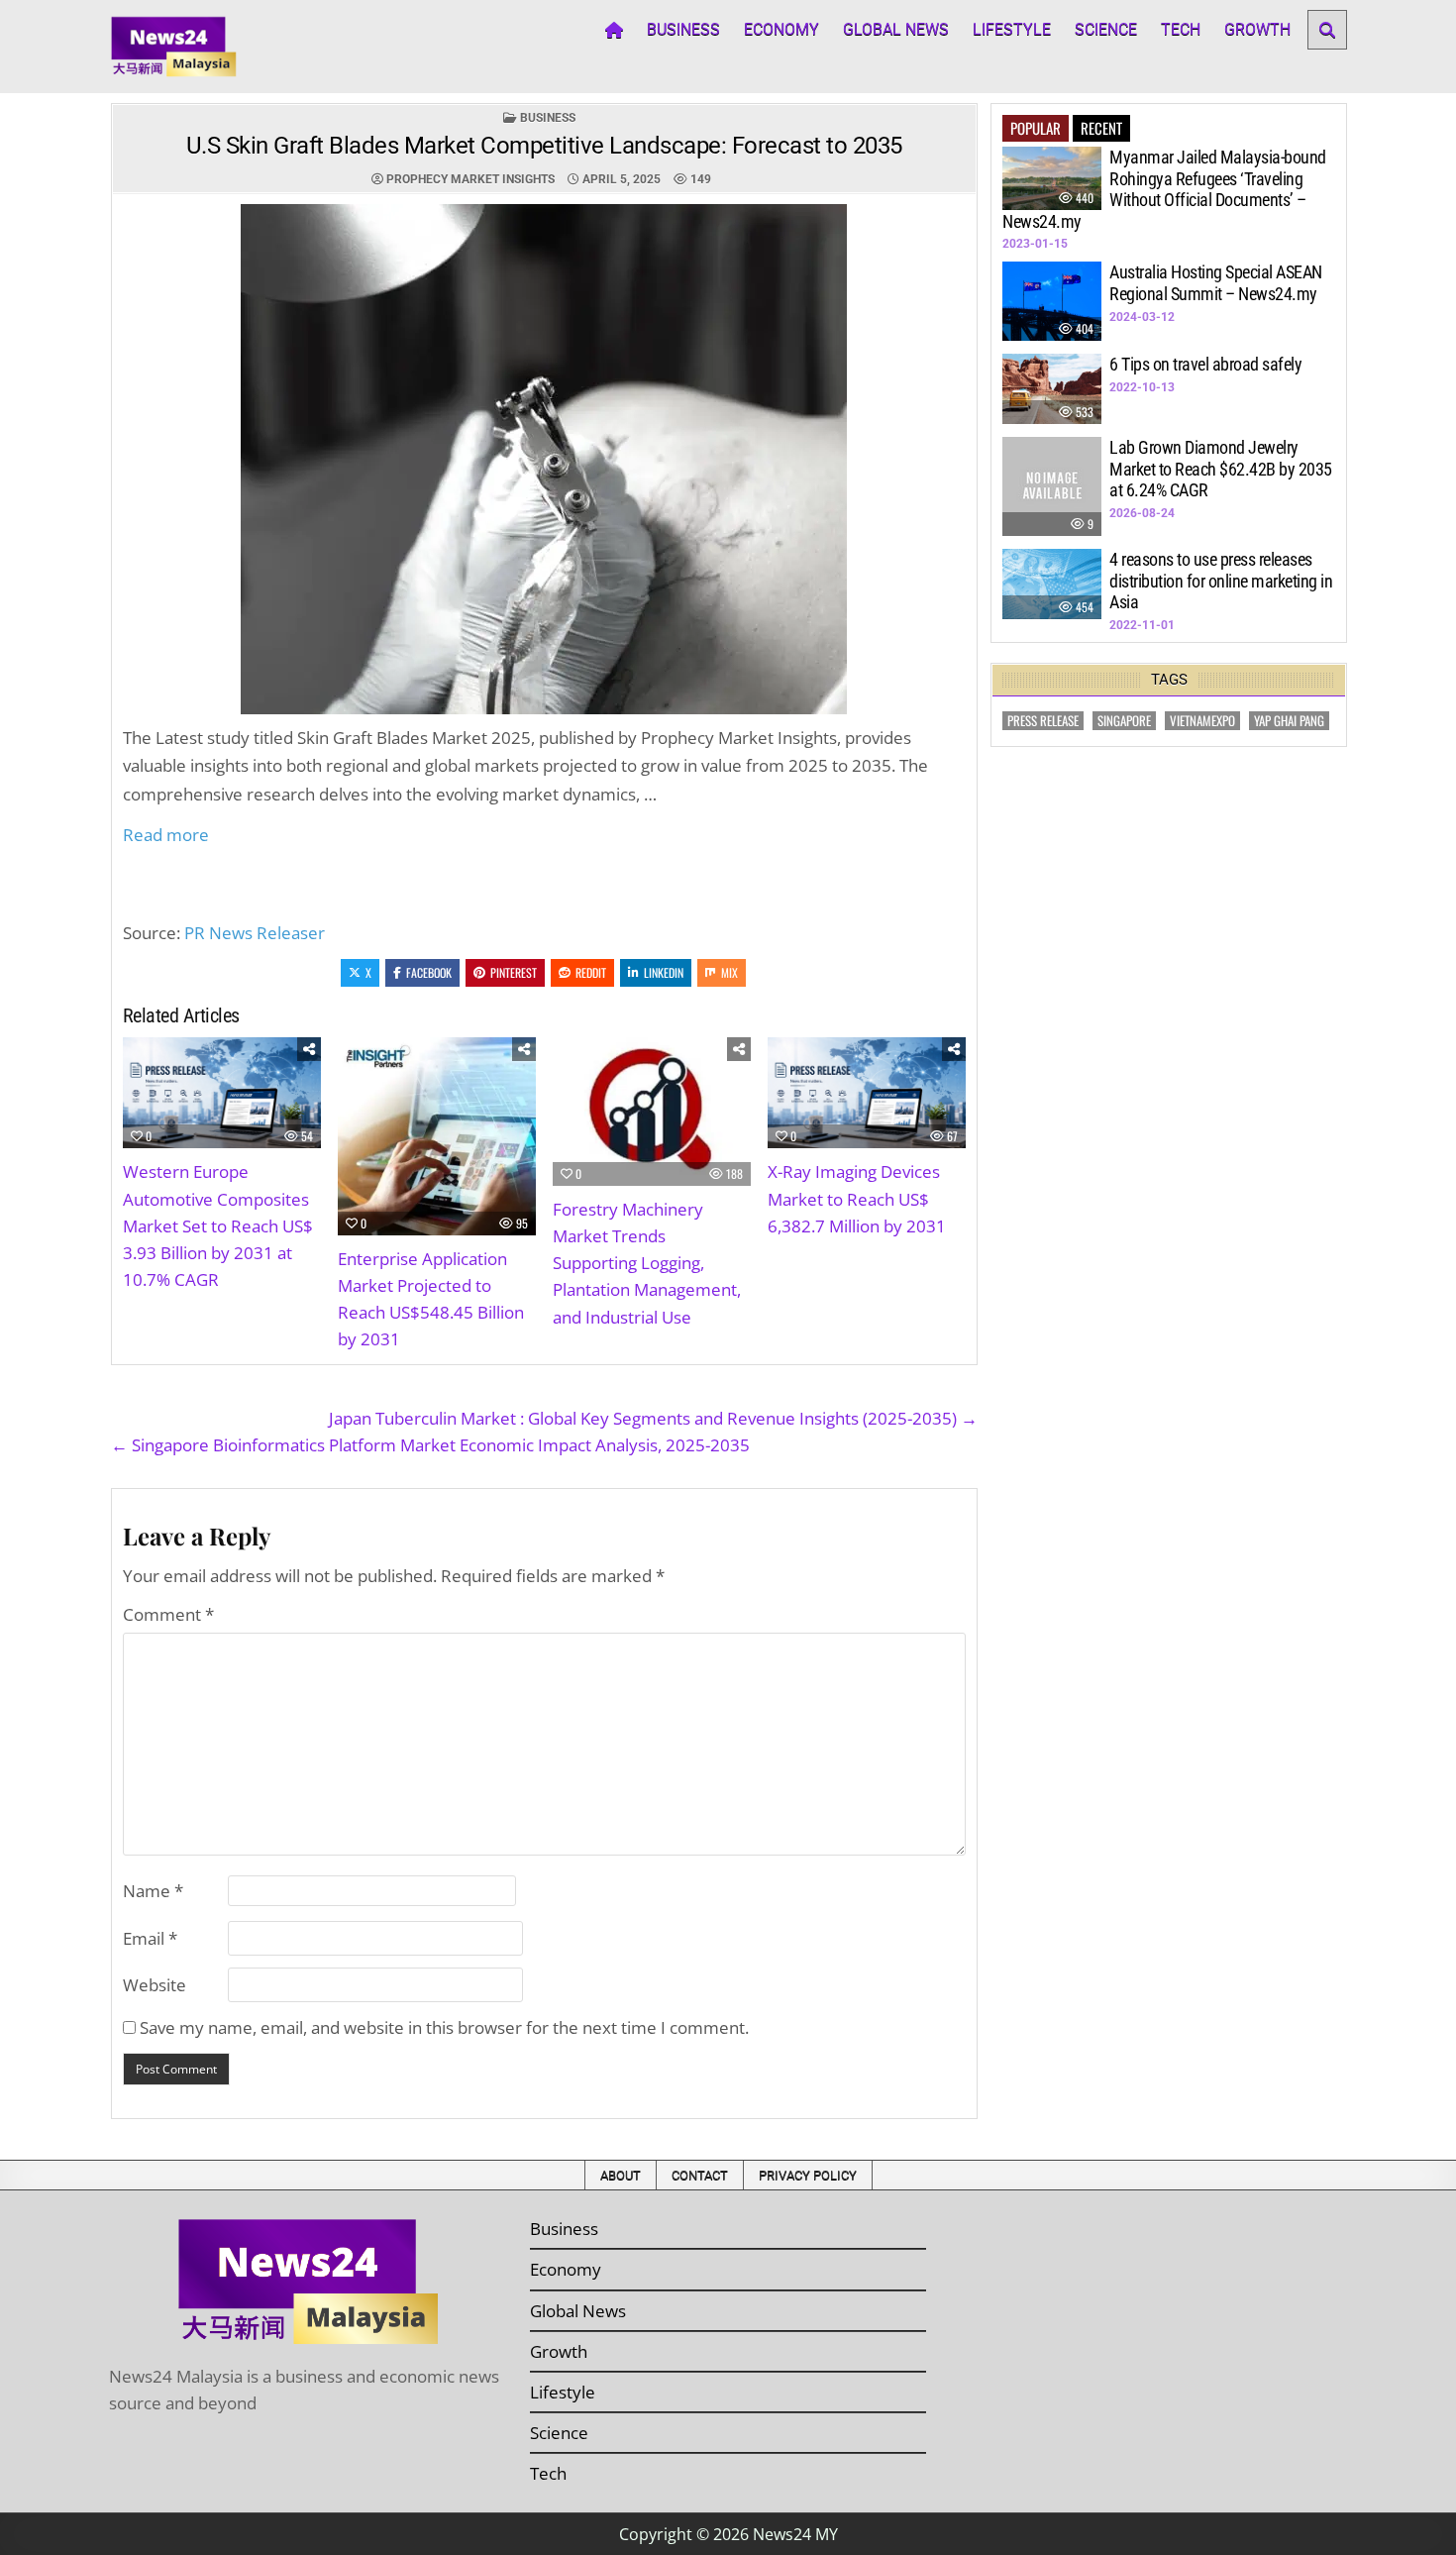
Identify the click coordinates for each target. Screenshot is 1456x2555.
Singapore (1124, 721)
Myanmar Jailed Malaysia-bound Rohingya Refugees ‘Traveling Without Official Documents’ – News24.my (1164, 189)
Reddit (591, 972)
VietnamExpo (1202, 721)
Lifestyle (1012, 29)
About (621, 2175)
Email (150, 1938)
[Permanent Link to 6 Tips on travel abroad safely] (1052, 389)
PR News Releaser (255, 933)
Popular (1036, 128)
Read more (166, 835)
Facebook (429, 972)
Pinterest (514, 972)
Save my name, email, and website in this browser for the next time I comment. (444, 2027)
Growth (1257, 29)
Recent (1101, 128)
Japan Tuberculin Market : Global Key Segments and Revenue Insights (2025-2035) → (653, 1418)
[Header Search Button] (1327, 30)
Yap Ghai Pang (1289, 721)
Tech (1181, 29)
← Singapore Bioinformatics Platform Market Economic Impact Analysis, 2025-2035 (430, 1445)
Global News (896, 29)
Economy (781, 29)
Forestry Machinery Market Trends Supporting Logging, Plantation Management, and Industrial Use (647, 1263)
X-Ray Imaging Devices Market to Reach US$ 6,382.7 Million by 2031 (857, 1198)
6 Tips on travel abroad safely (1205, 364)
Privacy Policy (808, 2175)
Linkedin (664, 972)
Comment (168, 1614)
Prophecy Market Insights (470, 179)
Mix (729, 972)
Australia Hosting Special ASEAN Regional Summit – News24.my (1216, 283)
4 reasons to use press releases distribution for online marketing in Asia (1221, 581)
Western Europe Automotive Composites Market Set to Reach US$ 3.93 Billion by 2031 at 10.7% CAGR (218, 1225)
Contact (700, 2175)
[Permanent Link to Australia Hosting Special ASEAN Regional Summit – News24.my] (1052, 301)
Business (683, 29)
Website (155, 1985)
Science (1106, 29)
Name (153, 1891)
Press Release (1043, 721)
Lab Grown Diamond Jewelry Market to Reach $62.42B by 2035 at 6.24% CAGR (1221, 469)
